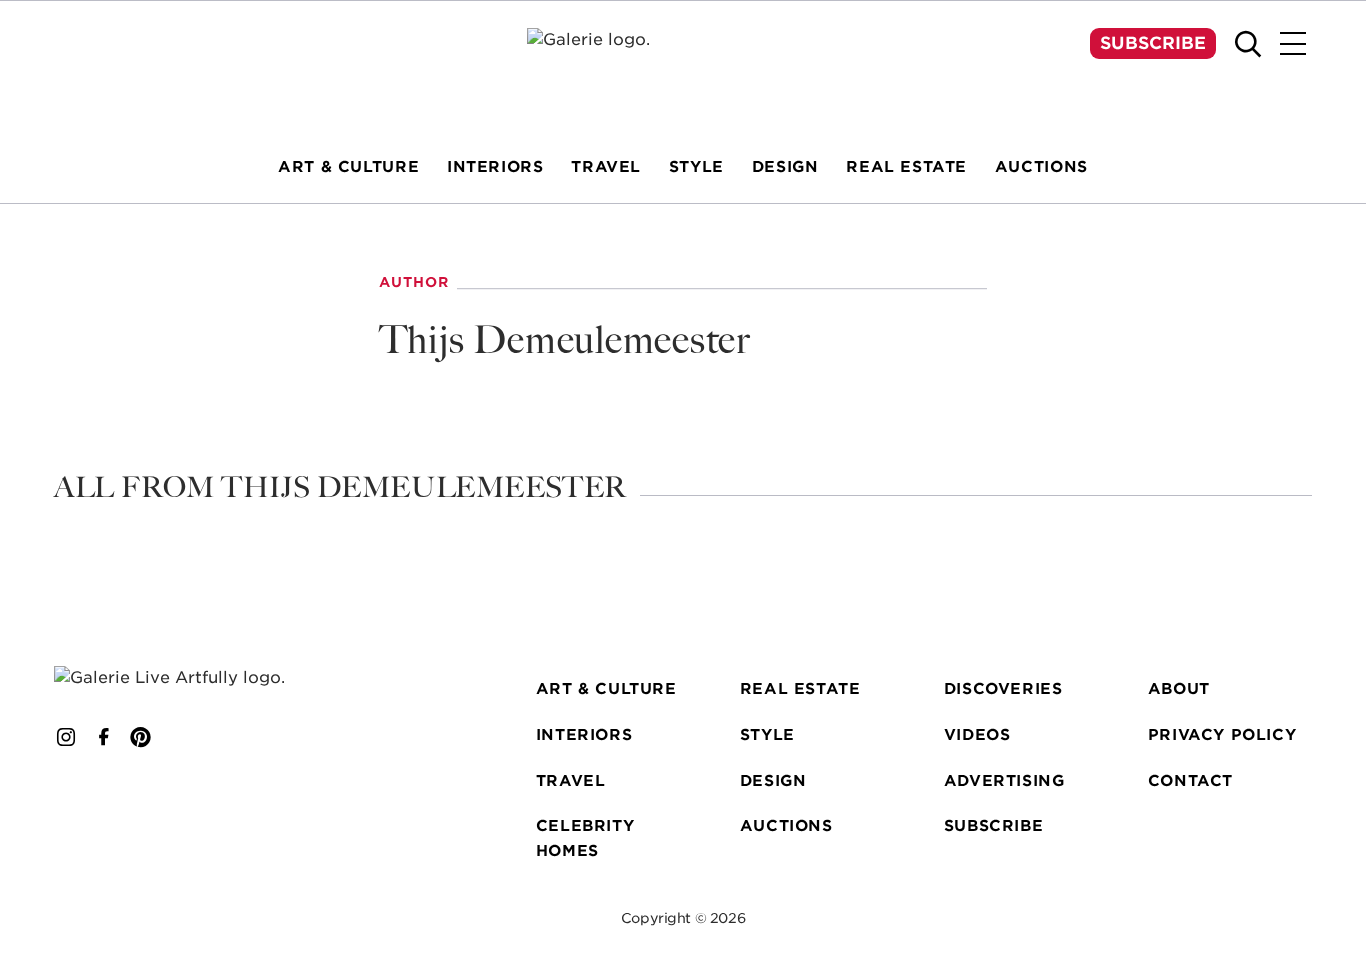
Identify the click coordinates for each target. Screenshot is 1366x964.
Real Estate (800, 688)
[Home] (683, 66)
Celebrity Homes (585, 837)
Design (773, 780)
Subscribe (1153, 43)
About (1179, 688)
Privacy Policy (1222, 734)
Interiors (584, 734)
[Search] (1248, 44)
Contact (1190, 780)
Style (767, 734)
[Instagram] (66, 737)
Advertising (1004, 780)
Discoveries (1003, 688)
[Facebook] (104, 737)
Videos (977, 734)
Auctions (786, 825)
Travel (571, 780)
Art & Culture (606, 688)
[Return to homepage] (194, 677)
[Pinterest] (141, 737)
